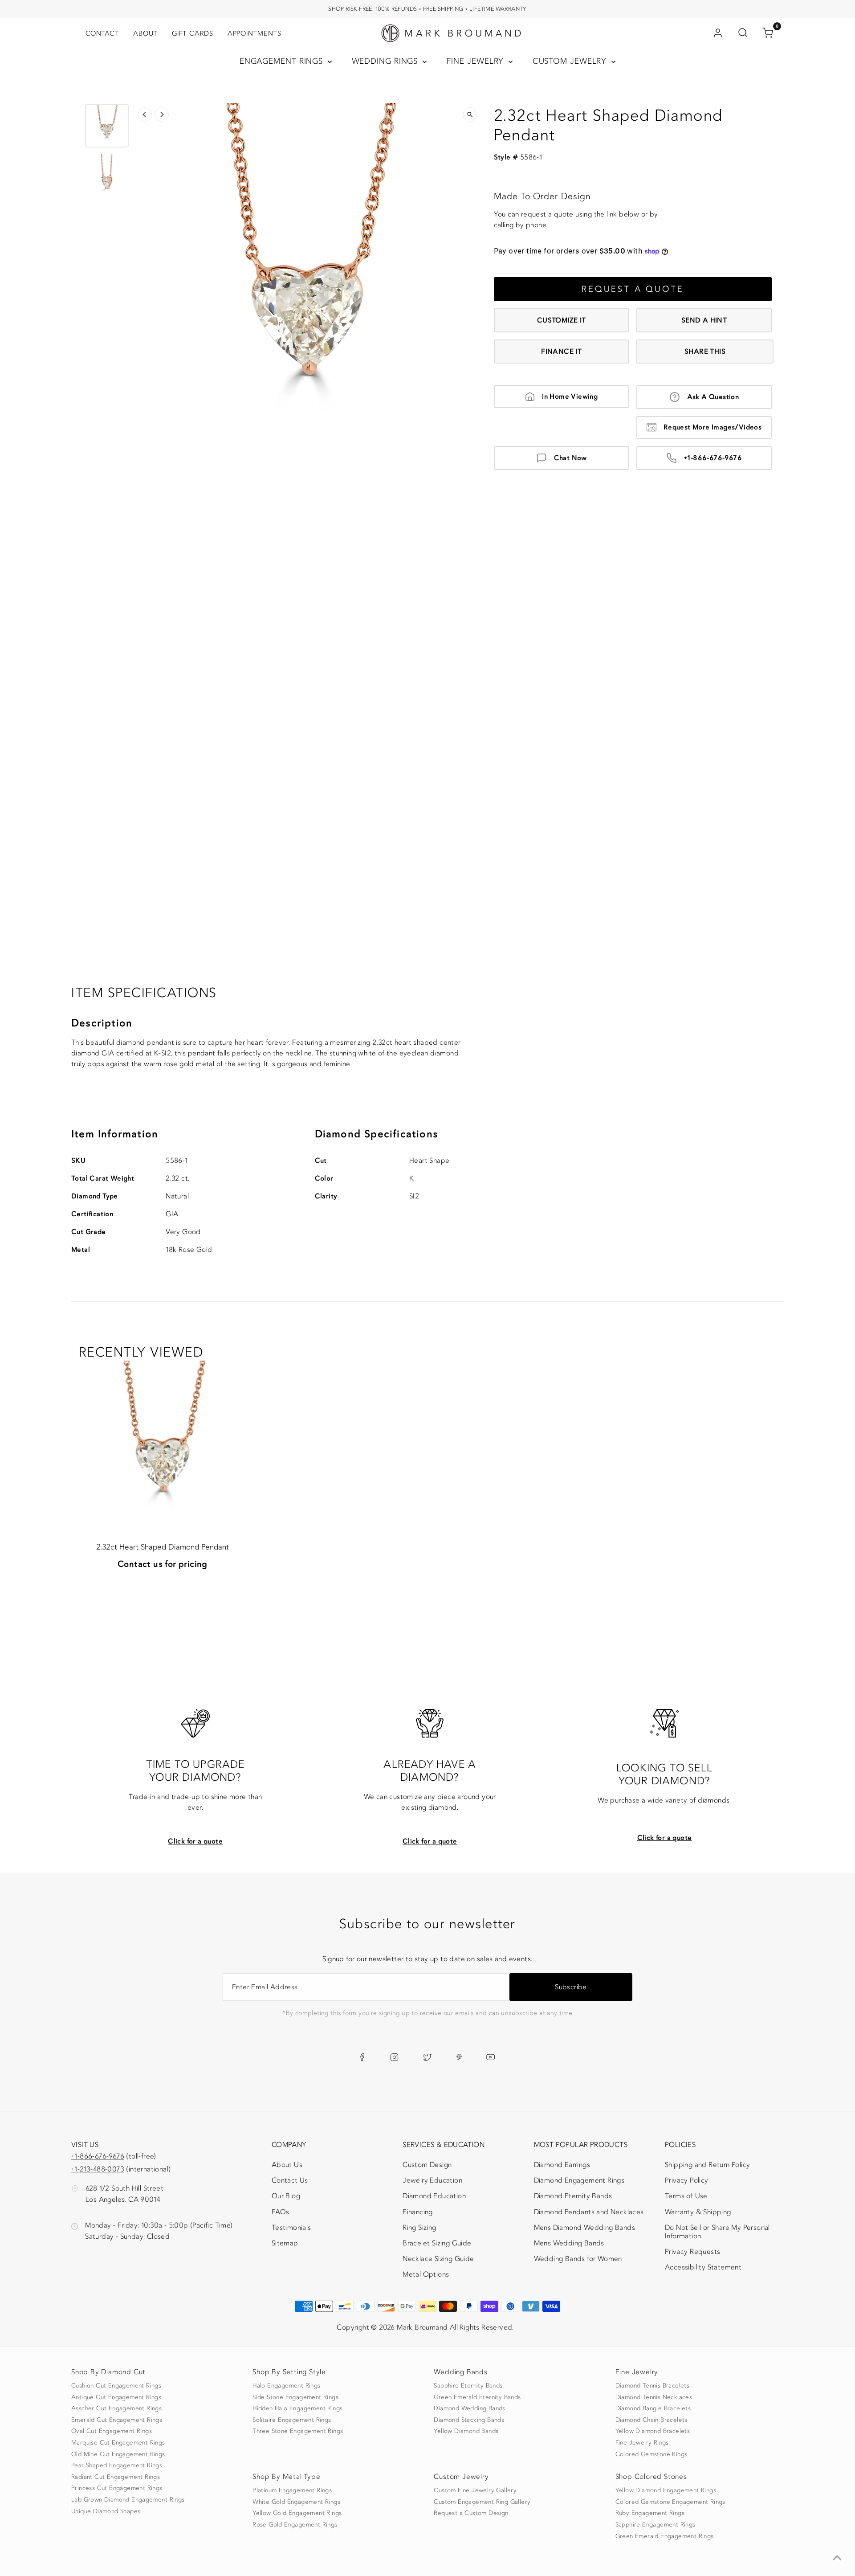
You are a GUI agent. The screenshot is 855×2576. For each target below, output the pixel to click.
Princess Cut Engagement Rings (117, 2488)
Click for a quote (195, 1841)
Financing (418, 2212)
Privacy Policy (687, 2180)
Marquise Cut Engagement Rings (118, 2443)
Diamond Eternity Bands (573, 2196)
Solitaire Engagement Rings (292, 2420)
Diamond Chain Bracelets (651, 2420)
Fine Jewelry (477, 61)
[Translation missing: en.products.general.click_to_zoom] (470, 114)
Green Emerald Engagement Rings (665, 2536)
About (145, 33)
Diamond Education (434, 2196)
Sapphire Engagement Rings (655, 2525)
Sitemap (285, 2243)
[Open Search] (743, 33)
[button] (107, 126)
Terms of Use (686, 2196)
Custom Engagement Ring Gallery (482, 2502)
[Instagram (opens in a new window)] (394, 2057)
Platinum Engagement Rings (292, 2490)
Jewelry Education (432, 2180)
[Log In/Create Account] (718, 33)
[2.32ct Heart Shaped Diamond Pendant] (163, 1445)
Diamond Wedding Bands (469, 2408)
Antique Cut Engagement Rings (116, 2397)
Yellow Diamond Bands (466, 2431)
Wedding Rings (386, 61)
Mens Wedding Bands (569, 2243)
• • (427, 9)
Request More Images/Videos (712, 427)
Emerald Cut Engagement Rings (117, 2420)
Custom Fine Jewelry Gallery (475, 2490)
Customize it (562, 320)
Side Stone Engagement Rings (295, 2397)
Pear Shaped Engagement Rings (117, 2466)
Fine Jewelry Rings (642, 2443)
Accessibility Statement (703, 2269)
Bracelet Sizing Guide (437, 2243)
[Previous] (145, 114)
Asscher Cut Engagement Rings (116, 2408)
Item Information (115, 1134)
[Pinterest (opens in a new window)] (459, 2057)
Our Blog (286, 2196)
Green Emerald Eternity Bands (477, 2397)
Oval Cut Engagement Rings (112, 2431)
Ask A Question (713, 397)
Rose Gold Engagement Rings (295, 2525)
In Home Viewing (570, 397)
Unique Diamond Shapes (106, 2511)
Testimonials (291, 2228)
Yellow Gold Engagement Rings (297, 2513)
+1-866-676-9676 (713, 458)
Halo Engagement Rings (286, 2386)
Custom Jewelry (571, 61)
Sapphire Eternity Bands (468, 2386)
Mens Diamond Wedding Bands (584, 2228)
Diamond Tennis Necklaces (654, 2397)
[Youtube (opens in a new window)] (491, 2057)
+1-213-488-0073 (98, 2169)
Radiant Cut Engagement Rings (116, 2477)
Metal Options (426, 2274)
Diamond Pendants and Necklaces (589, 2212)
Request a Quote (633, 289)
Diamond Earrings (562, 2165)
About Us (287, 2165)
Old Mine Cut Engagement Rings (118, 2454)
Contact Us (290, 2180)
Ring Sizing (419, 2228)
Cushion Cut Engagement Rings (116, 2386)
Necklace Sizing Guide (438, 2259)
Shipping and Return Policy (707, 2165)
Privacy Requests (692, 2252)
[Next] (162, 114)
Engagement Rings (283, 61)
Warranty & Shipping (698, 2212)
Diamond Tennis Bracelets (653, 2386)
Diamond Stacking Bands (469, 2420)
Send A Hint (704, 320)
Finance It (561, 352)
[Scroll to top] (837, 2558)
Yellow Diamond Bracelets (653, 2431)
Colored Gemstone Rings (651, 2454)
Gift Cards (193, 33)
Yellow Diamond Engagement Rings (666, 2490)
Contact (102, 33)
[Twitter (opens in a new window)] (427, 2057)
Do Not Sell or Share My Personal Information (717, 2232)
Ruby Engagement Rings (650, 2513)
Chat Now (570, 458)
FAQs (281, 2212)
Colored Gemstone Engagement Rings (670, 2502)
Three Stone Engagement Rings (298, 2431)
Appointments (254, 33)
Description (102, 1023)
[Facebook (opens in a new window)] (362, 2057)
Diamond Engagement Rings (579, 2180)
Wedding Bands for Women (578, 2259)
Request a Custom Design (471, 2513)
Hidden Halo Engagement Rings (297, 2408)
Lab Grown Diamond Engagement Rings (128, 2500)
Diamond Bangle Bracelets (653, 2408)
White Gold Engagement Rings (296, 2502)
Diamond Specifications (377, 1134)
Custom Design (427, 2165)
